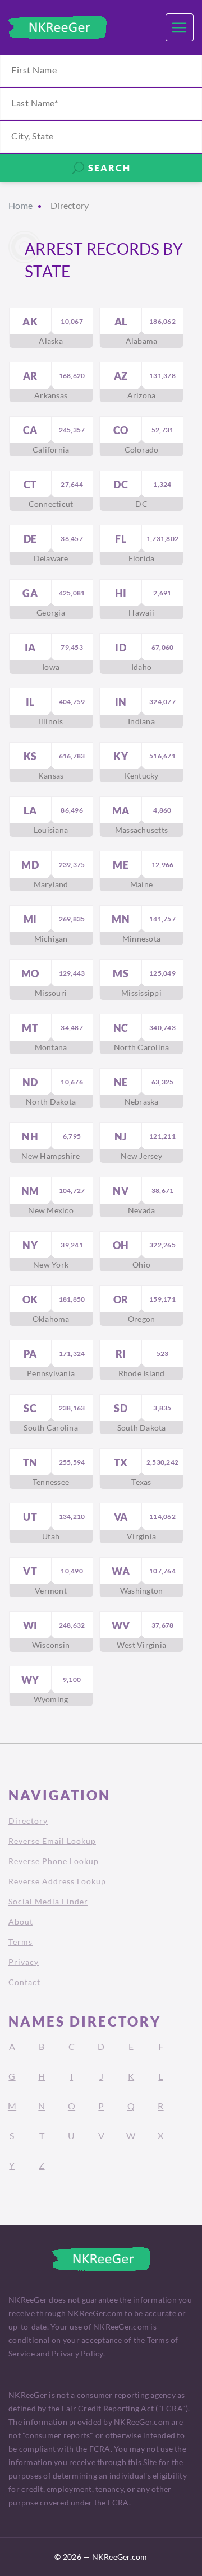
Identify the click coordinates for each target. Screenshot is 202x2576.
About (21, 1921)
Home (20, 205)
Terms (20, 1942)
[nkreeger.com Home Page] (58, 27)
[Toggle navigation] (180, 27)
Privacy (24, 1962)
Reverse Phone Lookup (54, 1861)
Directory (28, 1821)
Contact (24, 1982)
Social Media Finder (48, 1901)
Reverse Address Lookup (57, 1881)
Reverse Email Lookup (52, 1841)
